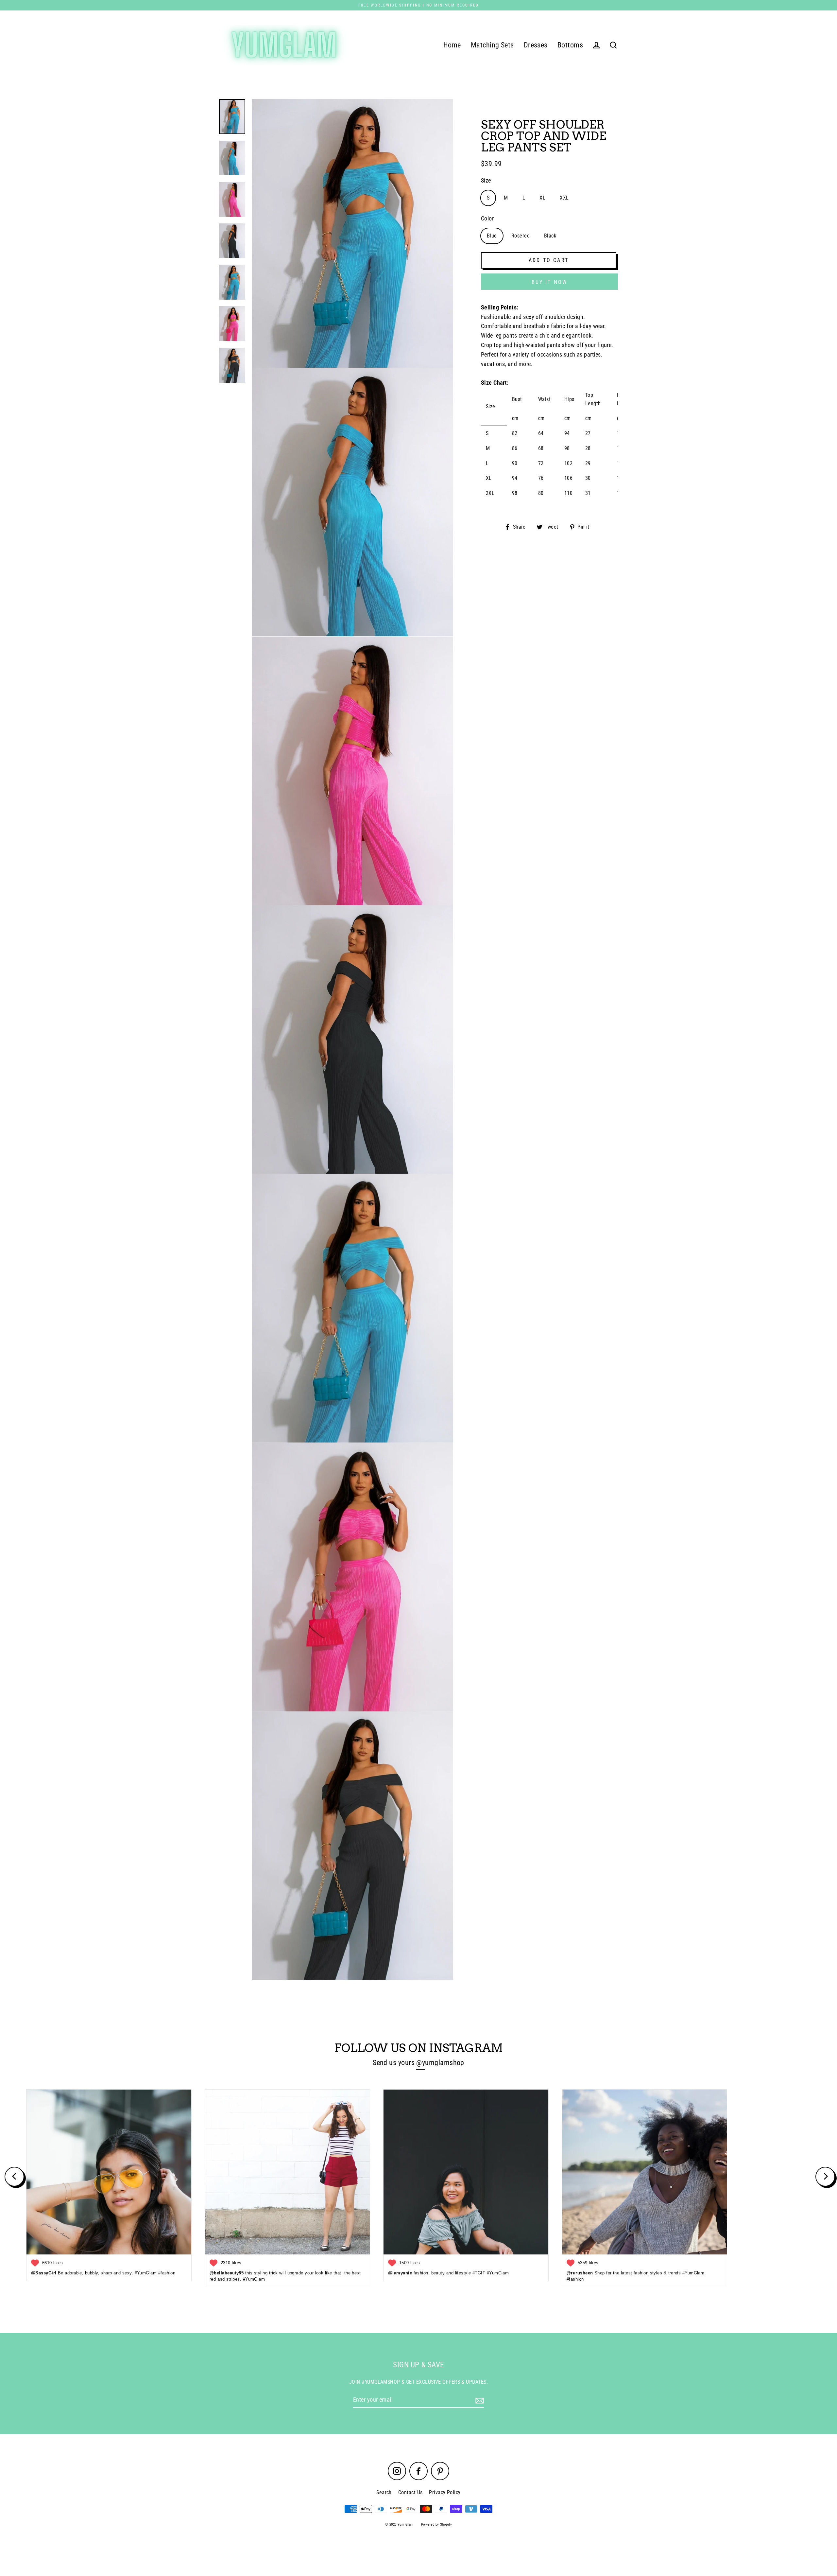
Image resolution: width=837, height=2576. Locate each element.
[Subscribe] (479, 2400)
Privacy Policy (445, 2492)
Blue (492, 236)
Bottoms (570, 45)
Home (452, 45)
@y (421, 2063)
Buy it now (550, 282)
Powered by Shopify (436, 2524)
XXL (564, 198)
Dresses (536, 45)
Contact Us (410, 2492)
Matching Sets (492, 45)
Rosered (521, 236)
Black (550, 236)
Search (384, 2492)
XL (542, 198)
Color (487, 218)
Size (486, 180)
